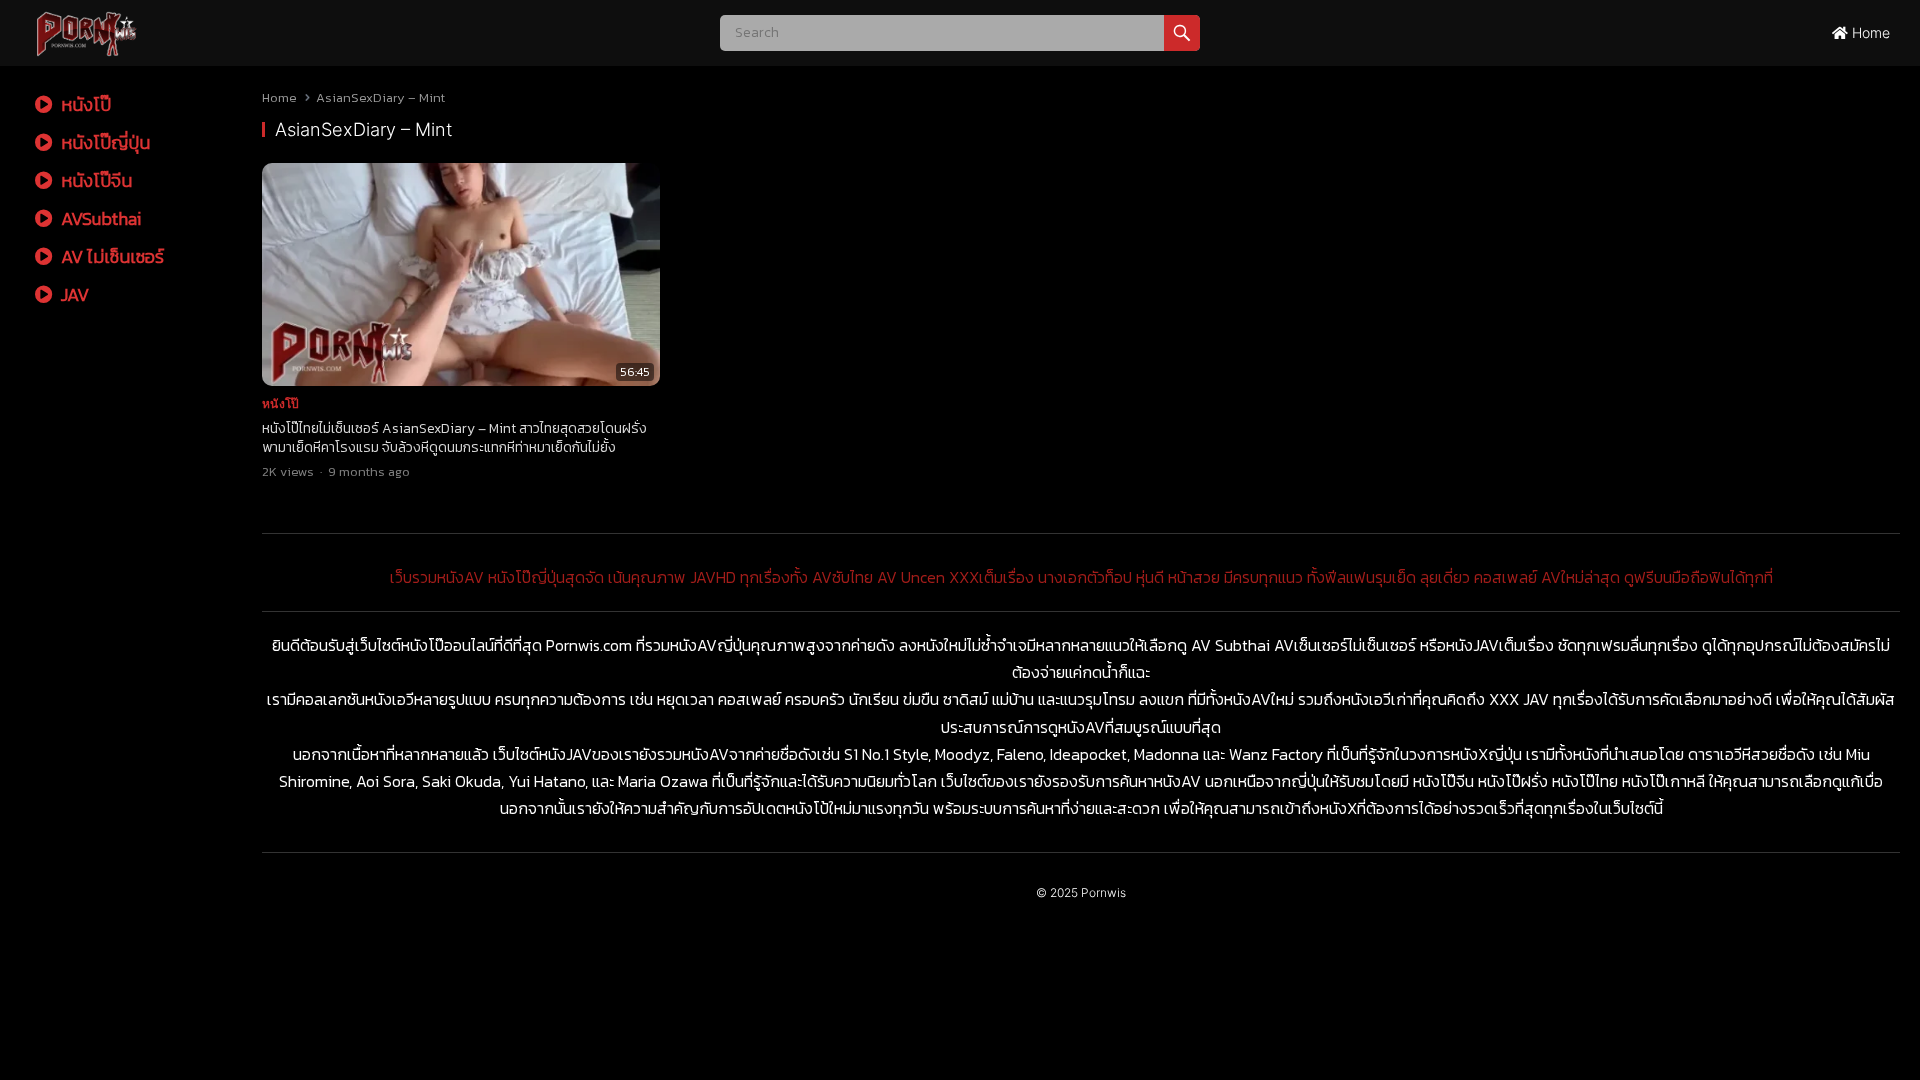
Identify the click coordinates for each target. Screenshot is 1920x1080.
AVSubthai (99, 218)
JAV (73, 294)
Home (1869, 32)
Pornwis (1103, 892)
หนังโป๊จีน (94, 180)
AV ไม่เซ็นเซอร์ (110, 256)
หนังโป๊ (84, 104)
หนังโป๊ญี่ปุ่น (103, 142)
